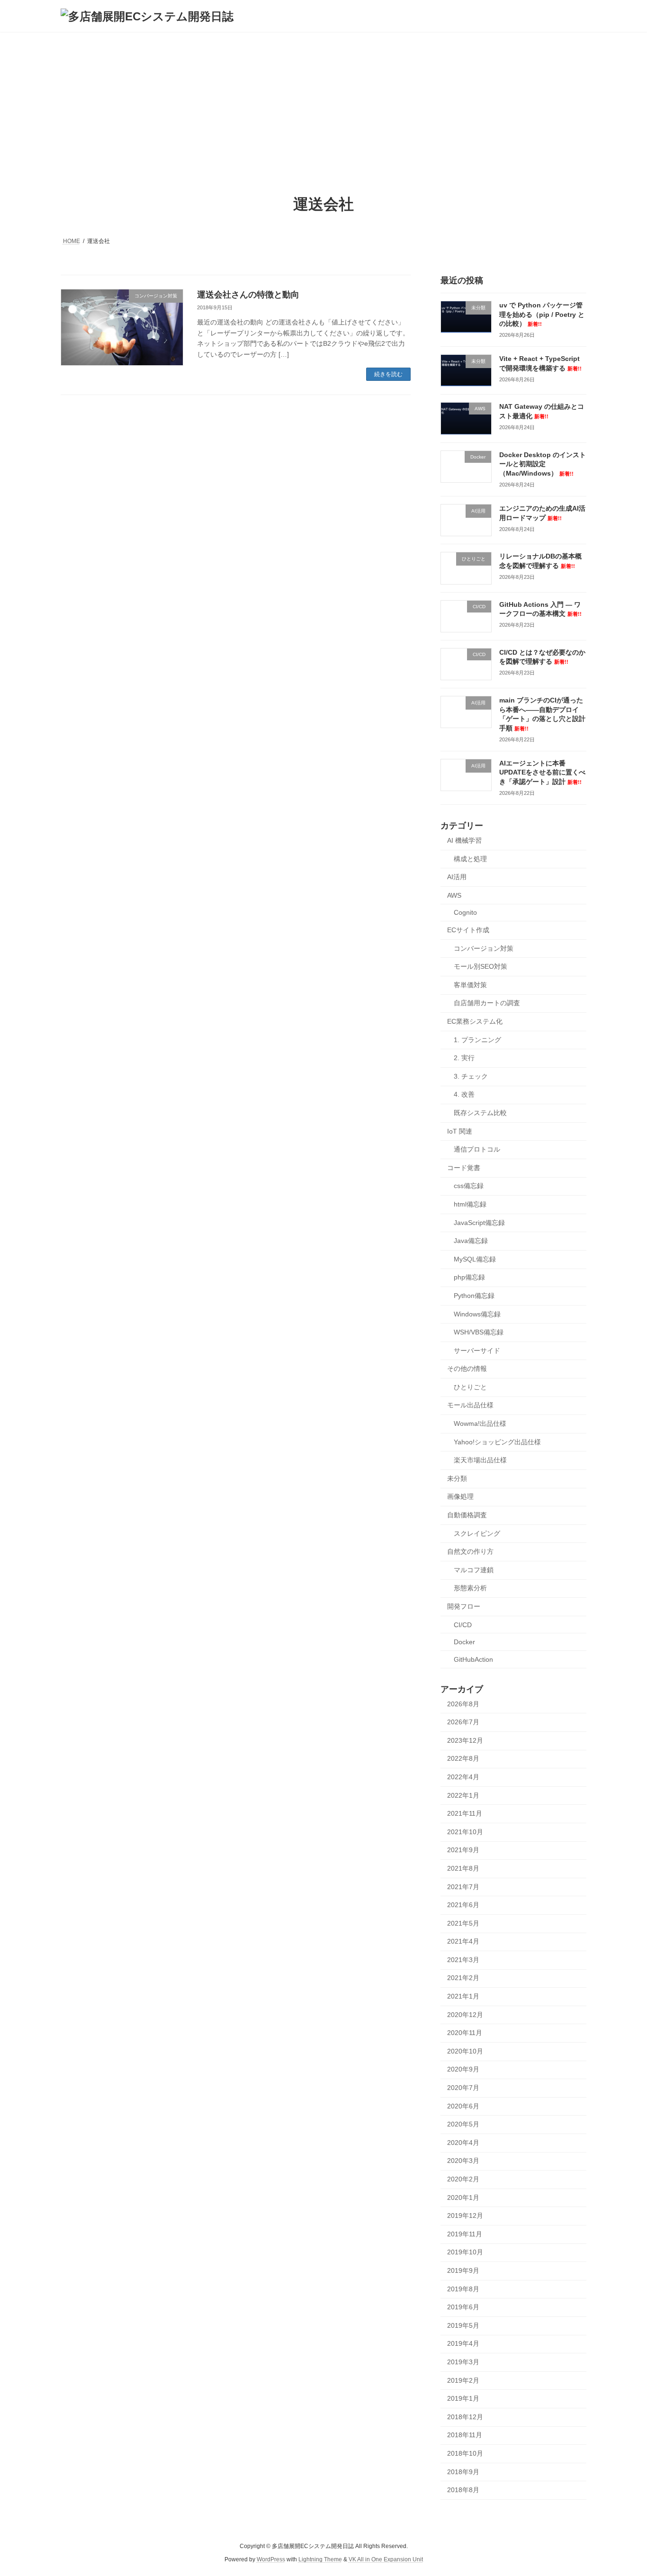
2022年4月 (463, 1777)
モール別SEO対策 (481, 966)
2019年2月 (463, 2380)
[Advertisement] (323, 103)
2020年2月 (463, 2179)
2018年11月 (465, 2435)
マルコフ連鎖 (474, 1570)
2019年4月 (463, 2344)
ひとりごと (470, 1387)
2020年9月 (463, 2070)
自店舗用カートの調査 (487, 1003)
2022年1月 (463, 1795)
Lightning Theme (320, 2560)
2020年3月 (463, 2161)
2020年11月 (465, 2033)
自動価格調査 (467, 1515)
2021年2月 (463, 1978)
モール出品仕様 (470, 1405)
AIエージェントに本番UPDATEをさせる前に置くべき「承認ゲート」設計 (542, 772)
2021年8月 (463, 1868)
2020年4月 (463, 2143)
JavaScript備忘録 (479, 1223)
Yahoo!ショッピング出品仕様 (497, 1442)
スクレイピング (477, 1533)
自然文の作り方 (470, 1551)
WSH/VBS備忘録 (479, 1332)
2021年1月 (463, 1996)
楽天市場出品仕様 (480, 1460)
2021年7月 (463, 1887)
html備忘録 (470, 1204)
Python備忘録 (474, 1296)
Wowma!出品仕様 (480, 1423)
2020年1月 (463, 2198)
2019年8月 (463, 2289)
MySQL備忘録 (475, 1259)
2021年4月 (463, 1941)
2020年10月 (465, 2051)
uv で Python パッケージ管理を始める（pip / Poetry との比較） (542, 314)
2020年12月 (465, 2015)
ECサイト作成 (468, 930)
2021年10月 (465, 1832)
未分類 (457, 1478)
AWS (454, 895)
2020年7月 (463, 2088)
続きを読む (388, 374)
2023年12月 (465, 1740)
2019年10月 (465, 2252)
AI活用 (457, 877)
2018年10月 (465, 2453)
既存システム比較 (480, 1113)
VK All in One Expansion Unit (386, 2560)
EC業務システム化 (475, 1021)
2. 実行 (464, 1058)
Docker (464, 1642)
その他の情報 (467, 1369)
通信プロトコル (477, 1149)
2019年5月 (463, 2325)
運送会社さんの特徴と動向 (248, 295)
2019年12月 (465, 2216)
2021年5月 (463, 1923)
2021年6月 (463, 1905)
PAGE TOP (623, 2490)
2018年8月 (463, 2490)
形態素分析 (470, 1588)
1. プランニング (477, 1040)
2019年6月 (463, 2307)
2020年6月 (463, 2106)
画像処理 (460, 1497)
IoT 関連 (460, 1131)
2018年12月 (465, 2417)
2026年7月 (463, 1722)
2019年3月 (463, 2362)
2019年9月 (463, 2270)
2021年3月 (463, 1960)
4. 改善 (464, 1095)
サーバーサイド (477, 1351)
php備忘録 (469, 1278)
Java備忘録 (471, 1241)
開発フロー (464, 1606)
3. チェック (471, 1076)
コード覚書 (464, 1168)
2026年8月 (463, 1704)
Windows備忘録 (477, 1314)
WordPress (271, 2560)
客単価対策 (470, 985)
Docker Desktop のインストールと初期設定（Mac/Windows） (543, 464)
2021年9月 (463, 1850)
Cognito (465, 913)
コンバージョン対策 (484, 948)
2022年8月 (463, 1759)
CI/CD (463, 1625)
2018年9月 (463, 2472)
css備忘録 (469, 1186)
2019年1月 (463, 2398)
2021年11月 (465, 1813)
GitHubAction (473, 1659)
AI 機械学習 (464, 840)
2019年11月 (465, 2234)
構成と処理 (470, 859)
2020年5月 (463, 2124)
